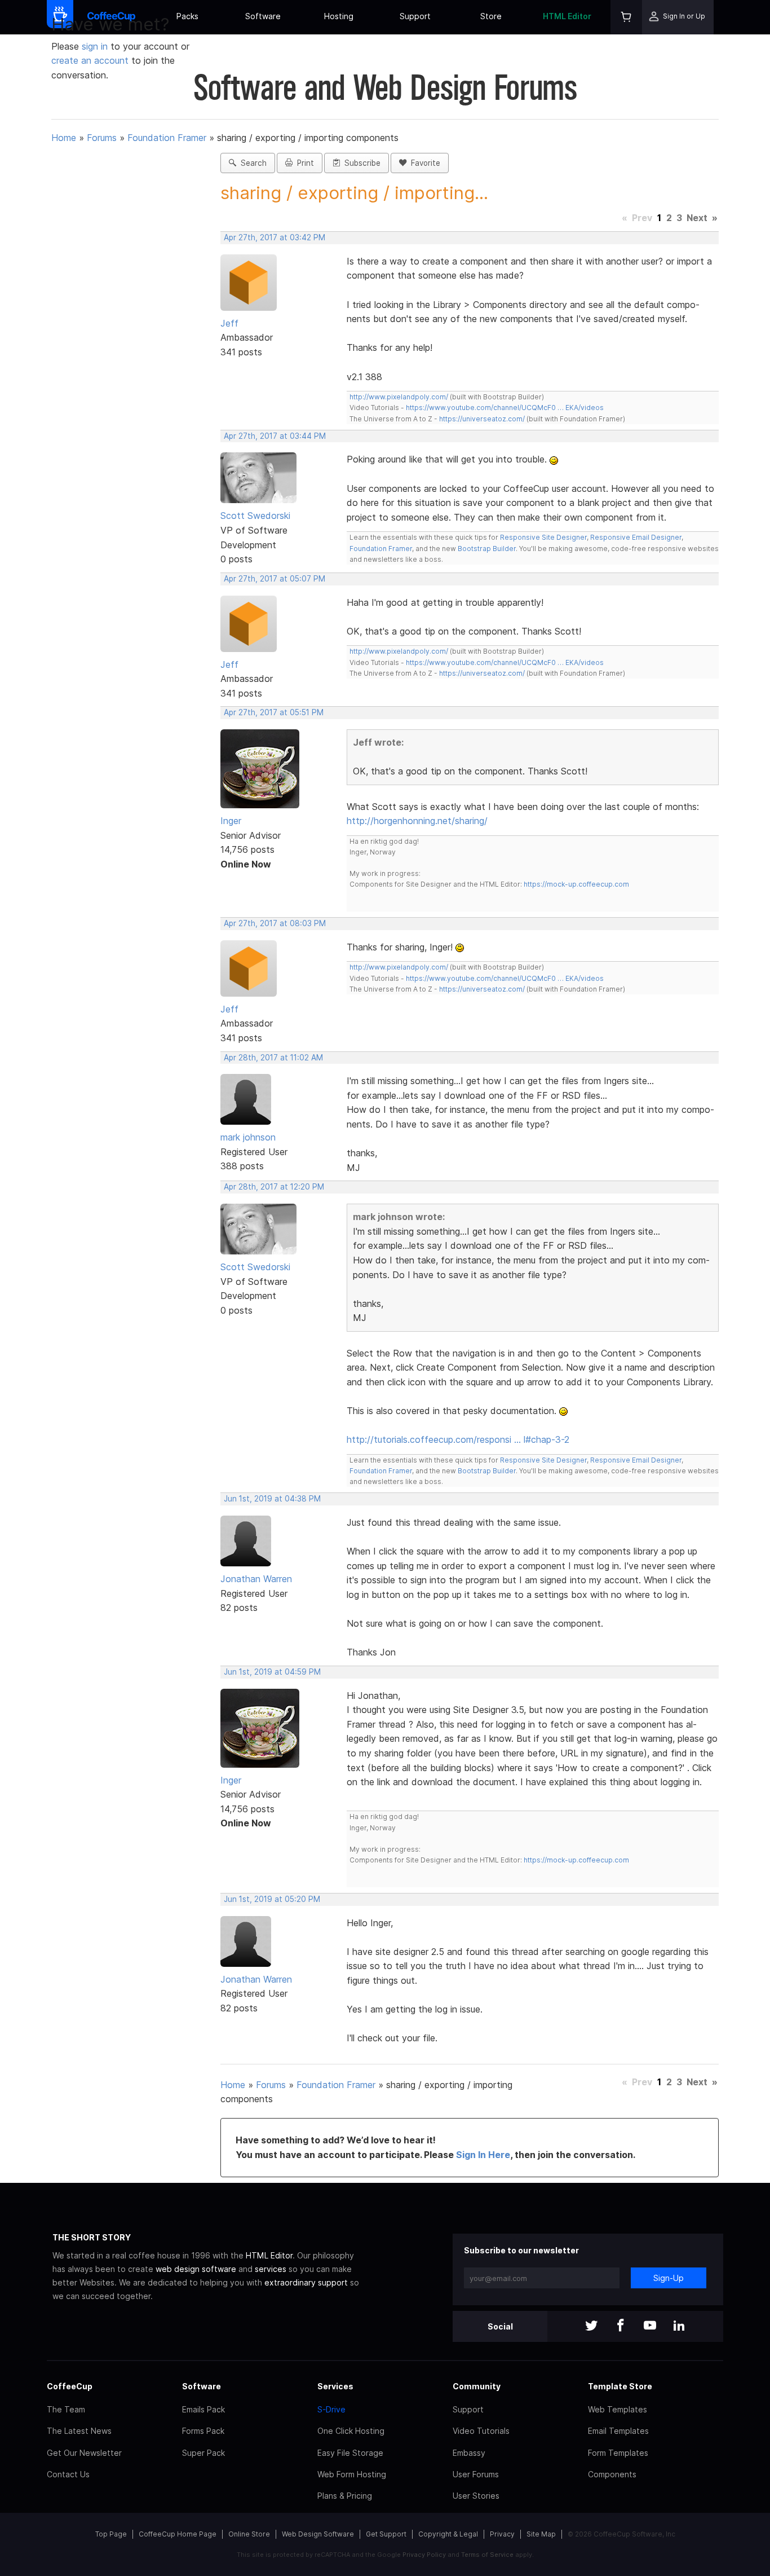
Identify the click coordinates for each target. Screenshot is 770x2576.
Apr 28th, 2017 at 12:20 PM (274, 1187)
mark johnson (248, 1137)
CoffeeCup (70, 2386)
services (271, 2269)
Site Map (541, 2534)
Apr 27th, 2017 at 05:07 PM (275, 579)
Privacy (502, 2534)
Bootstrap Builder (487, 549)
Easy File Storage (350, 2453)
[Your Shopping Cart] (626, 17)
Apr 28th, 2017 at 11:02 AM (273, 1058)
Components (612, 2474)
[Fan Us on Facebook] (621, 2326)
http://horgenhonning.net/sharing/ (417, 821)
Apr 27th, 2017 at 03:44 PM (275, 436)
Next (697, 218)
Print (303, 163)
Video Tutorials (481, 2431)
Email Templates (618, 2431)
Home (64, 138)
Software (263, 16)
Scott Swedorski (255, 516)
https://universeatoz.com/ (482, 419)
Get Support (386, 2534)
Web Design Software (318, 2534)
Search (251, 163)
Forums (102, 138)
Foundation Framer (167, 138)
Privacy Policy (424, 2555)
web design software (196, 2269)
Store (491, 16)
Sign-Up (669, 2278)
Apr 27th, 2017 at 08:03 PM (275, 923)
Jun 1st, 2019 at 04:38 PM (272, 1499)
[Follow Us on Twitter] (591, 2326)
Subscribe (360, 163)
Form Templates (618, 2453)
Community (477, 2386)
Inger (231, 821)
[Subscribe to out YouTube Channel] (650, 2326)
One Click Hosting (351, 2431)
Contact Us (68, 2474)
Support (415, 16)
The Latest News (79, 2431)
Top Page (111, 2534)
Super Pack (203, 2453)
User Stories (476, 2496)
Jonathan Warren (256, 1579)
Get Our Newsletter (84, 2453)
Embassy (469, 2453)
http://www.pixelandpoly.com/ (399, 397)
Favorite (423, 163)
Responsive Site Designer (543, 537)
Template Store (620, 2386)
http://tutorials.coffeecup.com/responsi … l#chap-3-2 (458, 1439)
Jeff (229, 323)
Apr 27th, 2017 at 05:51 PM (274, 712)
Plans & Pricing (345, 2496)
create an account (90, 60)
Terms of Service (487, 2555)
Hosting (339, 16)
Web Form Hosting (352, 2474)
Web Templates (618, 2409)
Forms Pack (203, 2431)
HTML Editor (567, 16)
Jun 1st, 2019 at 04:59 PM (272, 1672)
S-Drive (331, 2409)
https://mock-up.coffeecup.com (576, 884)
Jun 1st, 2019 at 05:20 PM (272, 1899)
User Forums (476, 2474)
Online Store (249, 2534)
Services (335, 2386)
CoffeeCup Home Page (178, 2534)
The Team (66, 2409)
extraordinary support (306, 2282)
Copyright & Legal (448, 2534)
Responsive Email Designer (636, 537)
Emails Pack (203, 2409)
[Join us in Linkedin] (679, 2326)
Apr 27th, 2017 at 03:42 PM (275, 237)
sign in (96, 46)
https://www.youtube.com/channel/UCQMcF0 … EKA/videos (505, 408)
